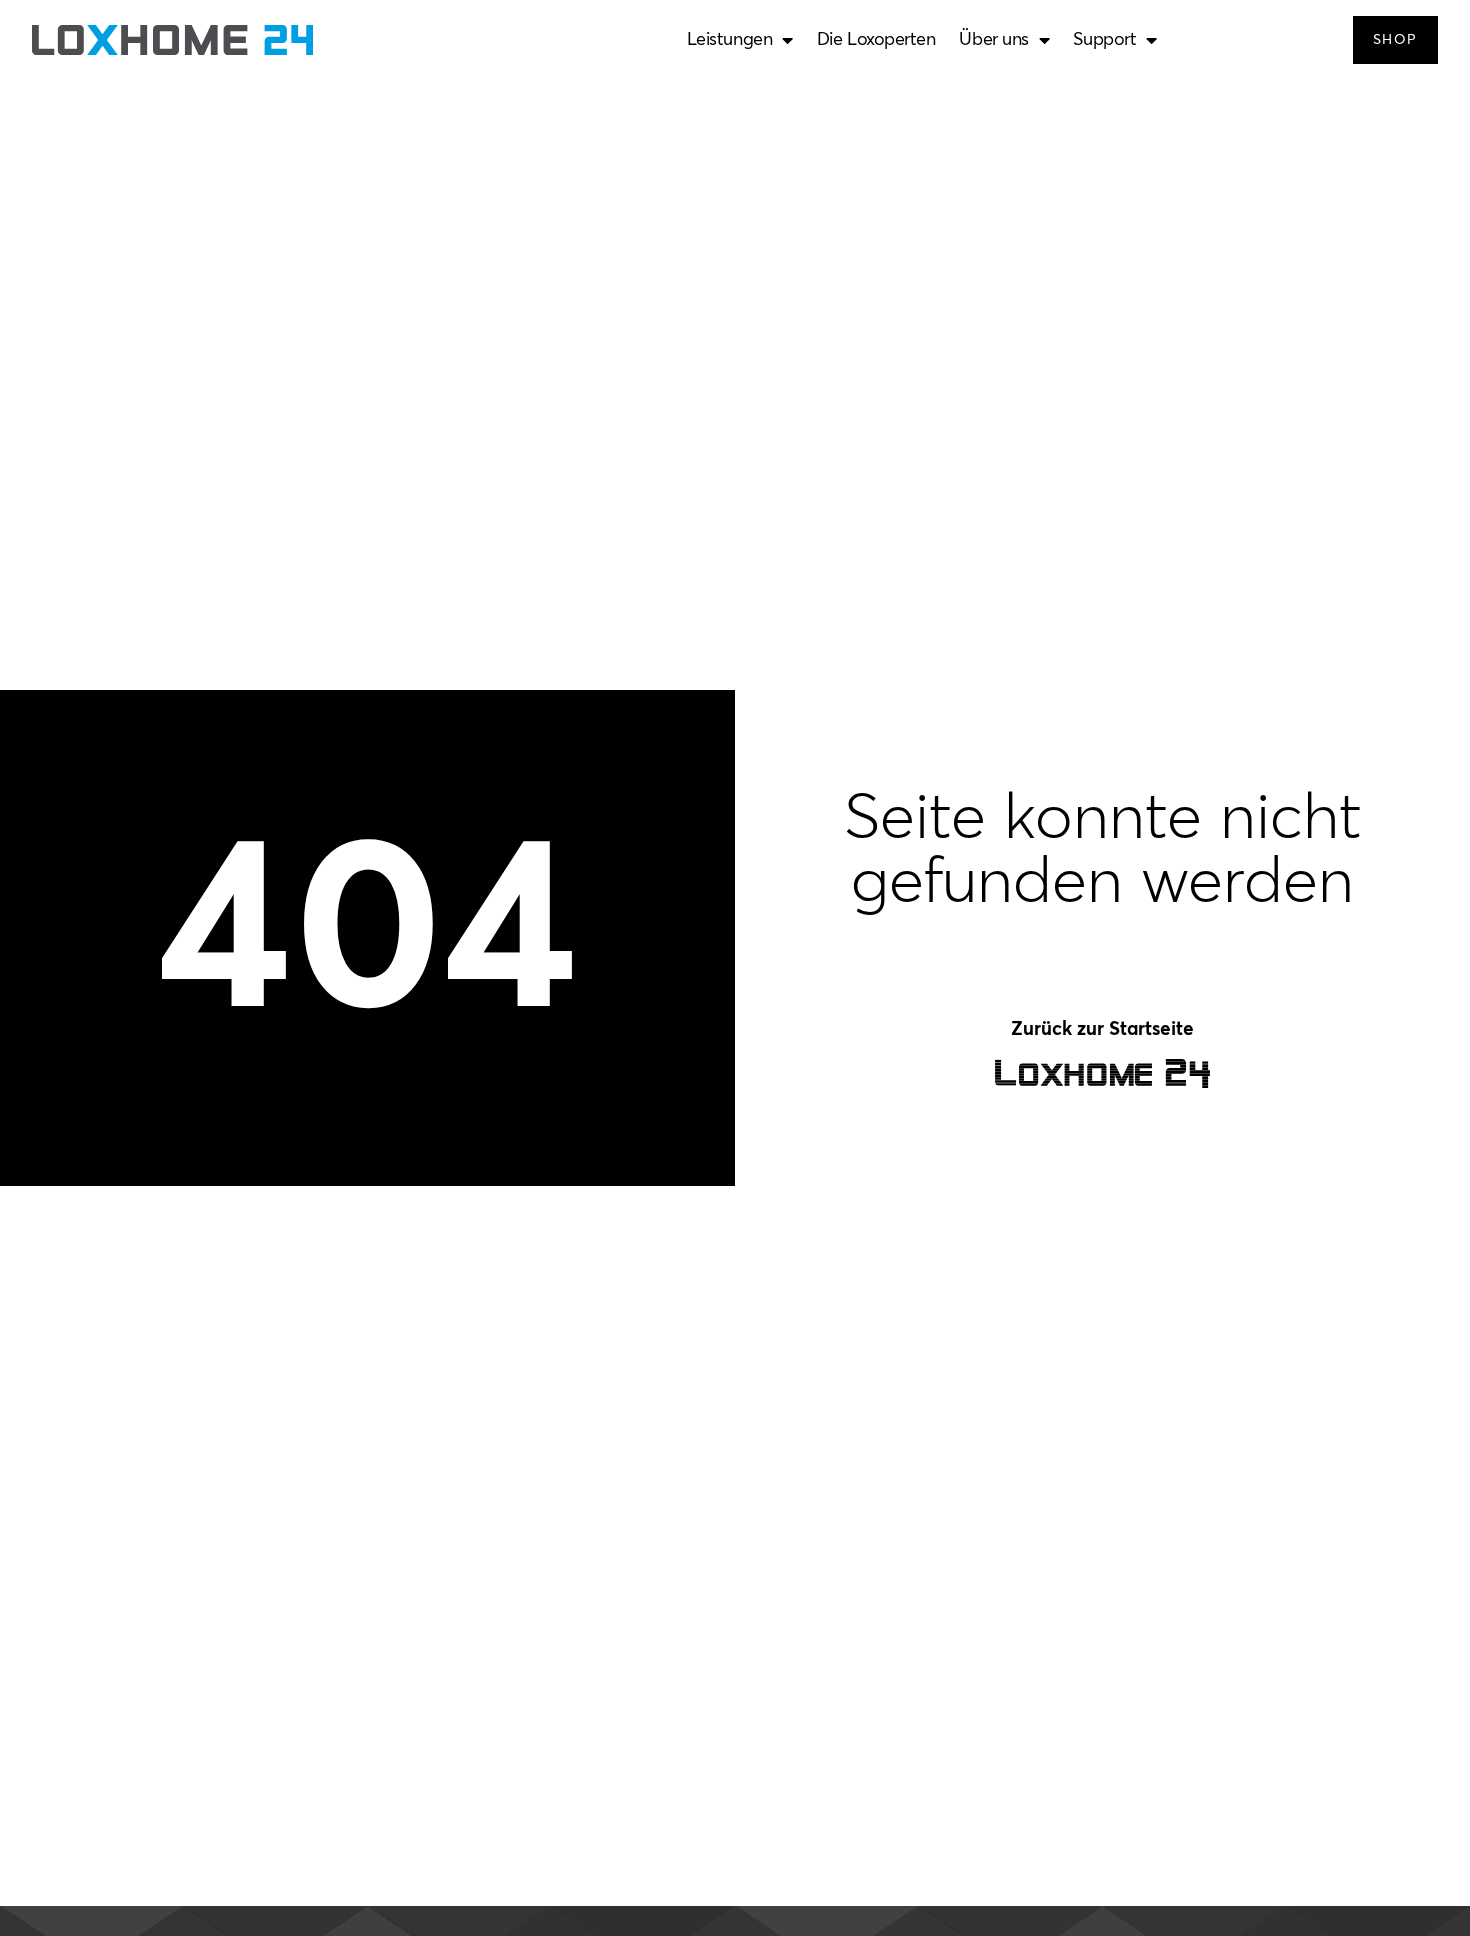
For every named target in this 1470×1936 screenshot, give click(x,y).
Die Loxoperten (876, 40)
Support (1104, 40)
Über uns (993, 40)
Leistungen (730, 40)
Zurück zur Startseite (1102, 1029)
